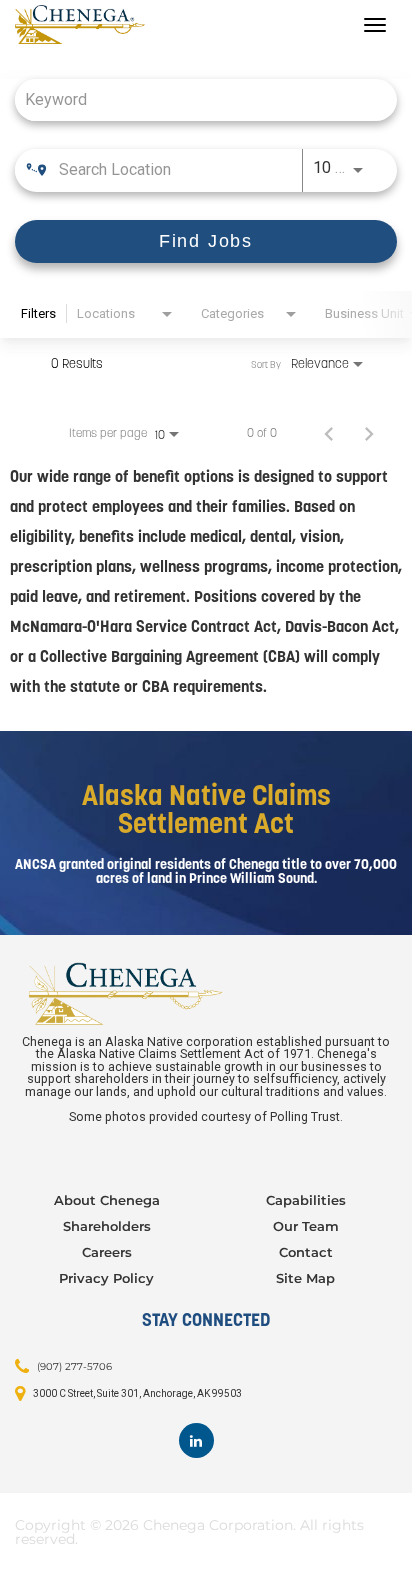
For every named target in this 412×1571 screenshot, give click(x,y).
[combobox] (196, 99)
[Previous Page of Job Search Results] (329, 433)
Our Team (306, 1226)
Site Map (305, 1278)
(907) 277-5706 (74, 1366)
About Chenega (107, 1200)
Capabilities (306, 1200)
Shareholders (107, 1226)
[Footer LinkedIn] (196, 1440)
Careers (107, 1252)
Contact (306, 1252)
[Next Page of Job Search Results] (369, 433)
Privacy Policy (106, 1278)
